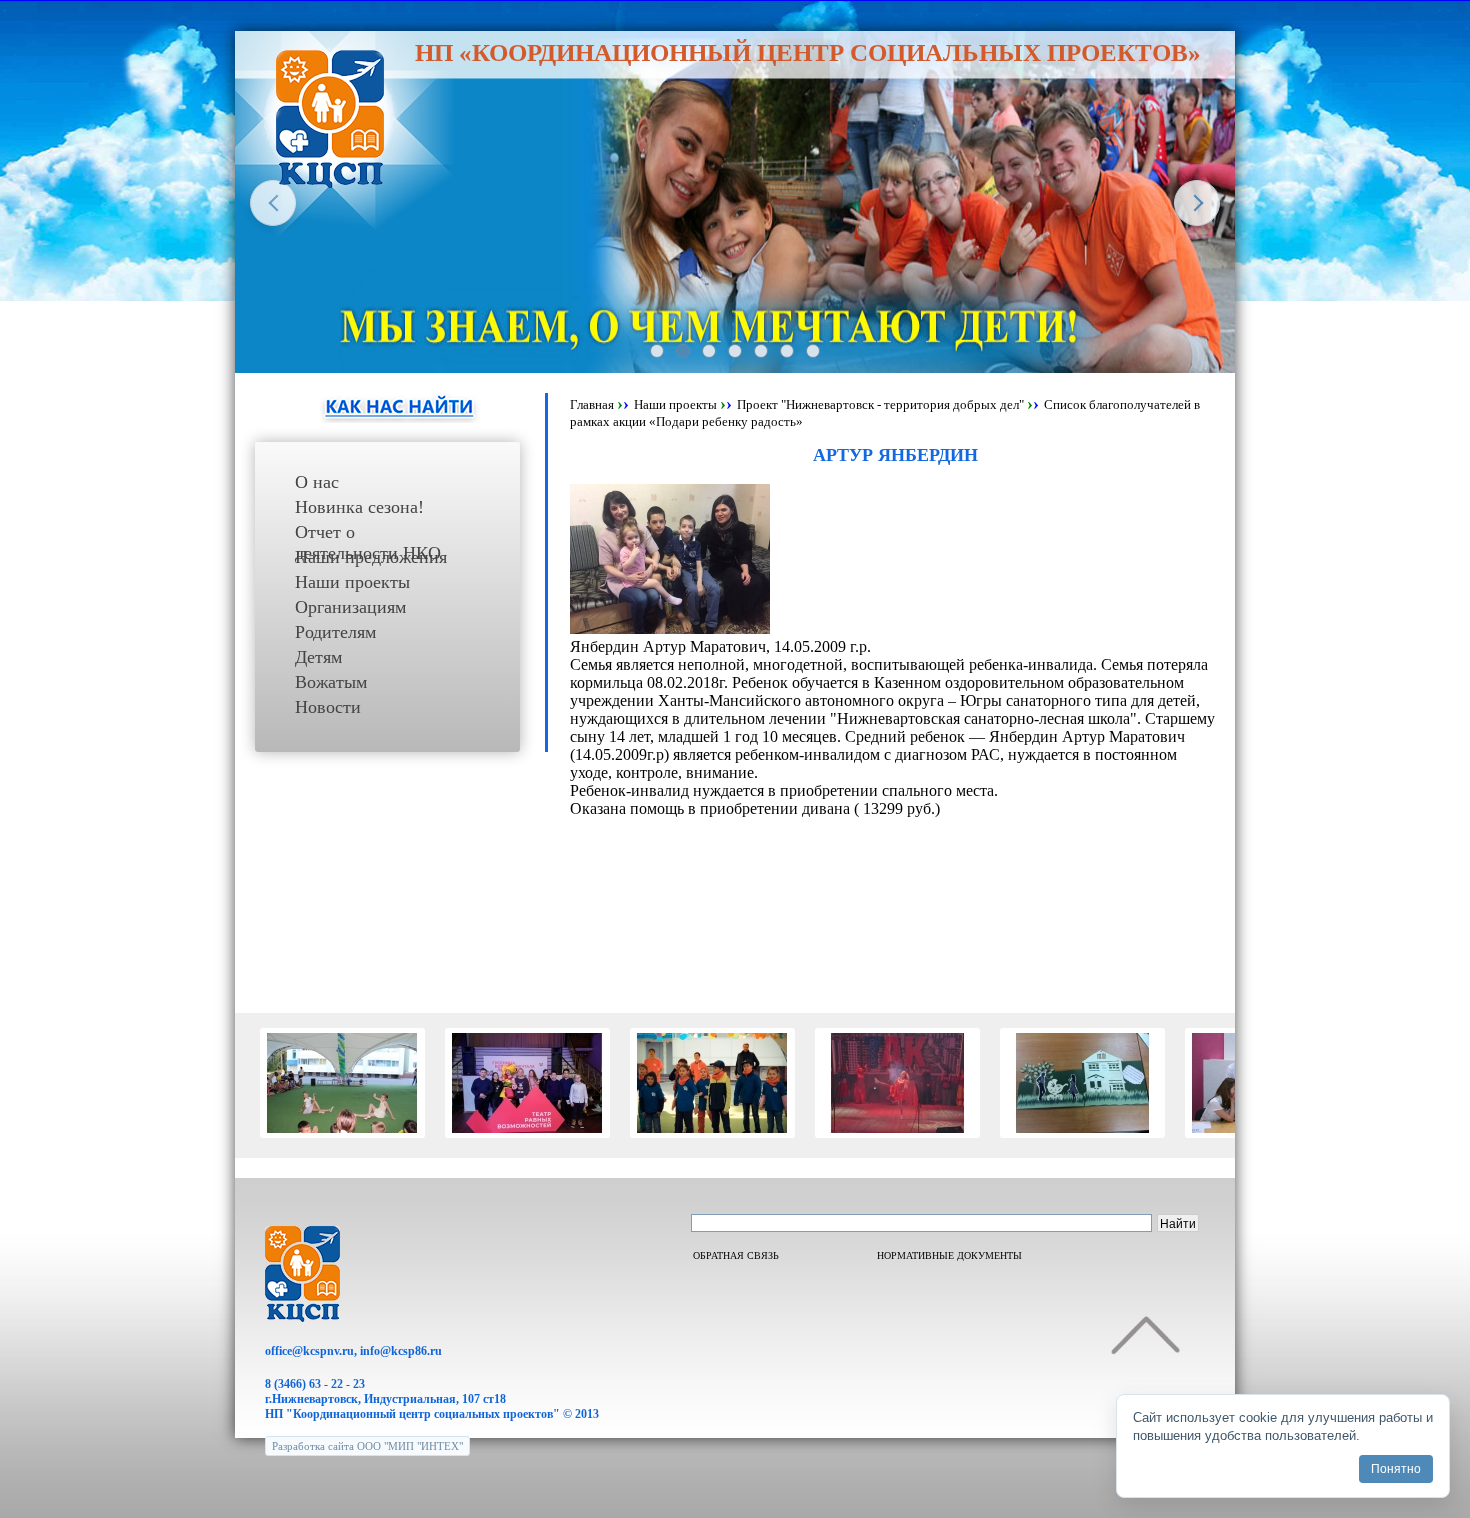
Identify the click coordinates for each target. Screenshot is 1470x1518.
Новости (328, 707)
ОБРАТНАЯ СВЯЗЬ (736, 1255)
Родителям (335, 632)
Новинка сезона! (359, 507)
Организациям (350, 607)
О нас (317, 482)
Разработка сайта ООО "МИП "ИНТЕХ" (367, 1446)
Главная (592, 404)
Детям (318, 657)
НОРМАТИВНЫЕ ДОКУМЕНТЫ (949, 1255)
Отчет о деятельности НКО (368, 534)
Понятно (1396, 1469)
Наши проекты (352, 582)
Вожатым (331, 682)
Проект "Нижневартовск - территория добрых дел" (880, 404)
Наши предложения (371, 557)
